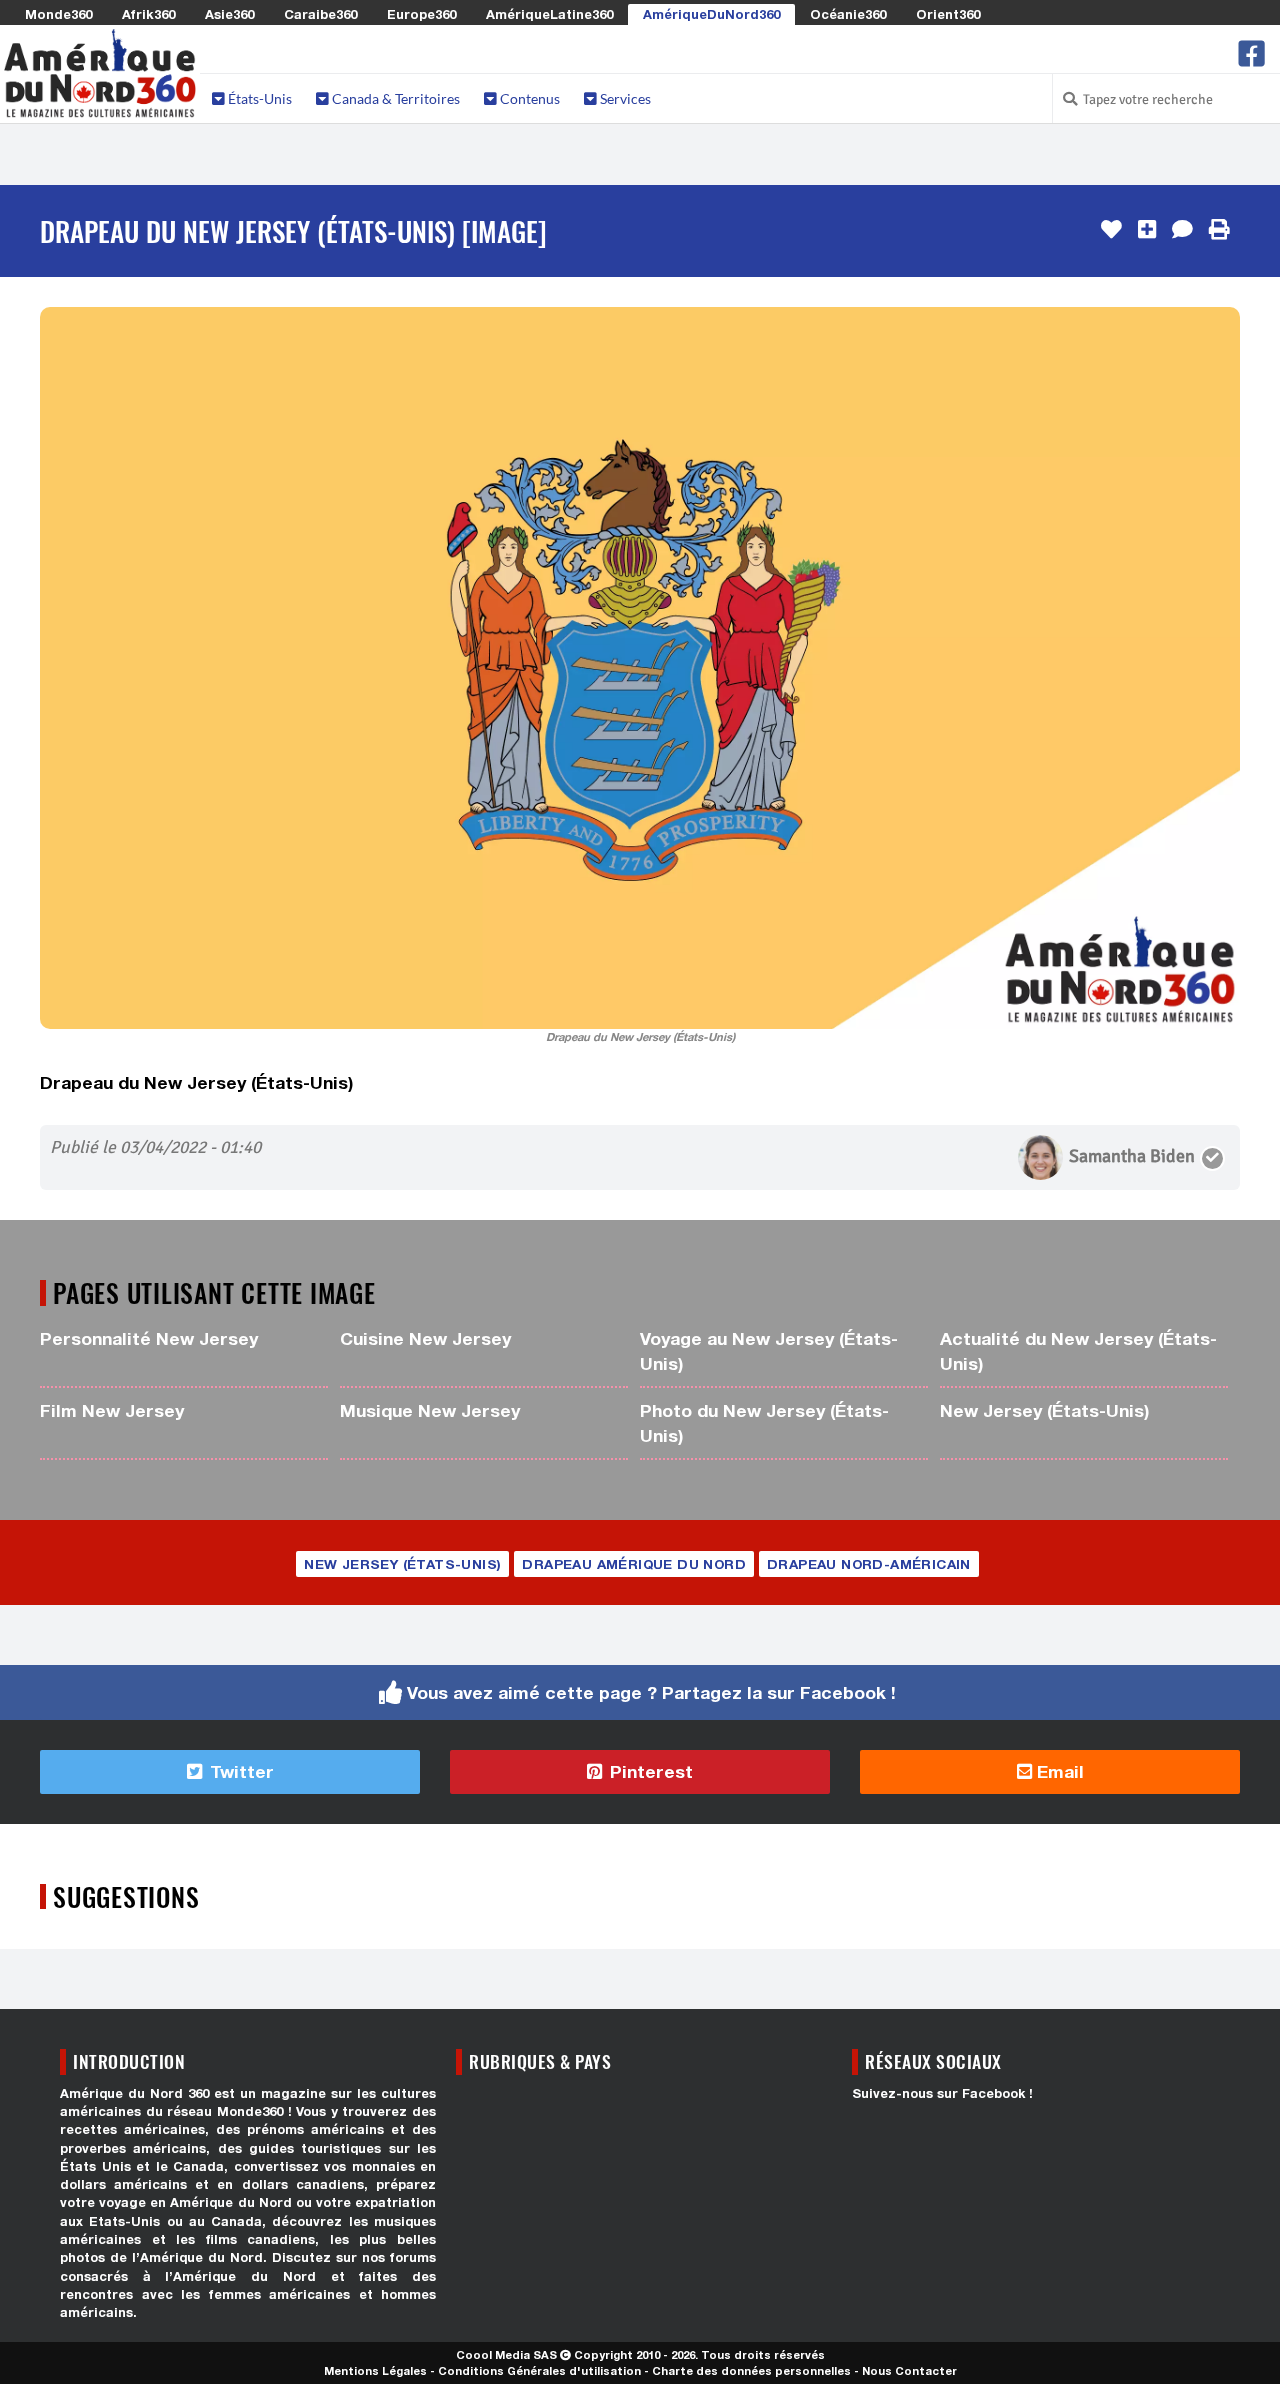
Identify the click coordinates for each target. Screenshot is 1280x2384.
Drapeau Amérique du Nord (634, 1564)
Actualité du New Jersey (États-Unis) (1078, 1351)
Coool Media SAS (506, 2354)
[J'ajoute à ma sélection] (1147, 230)
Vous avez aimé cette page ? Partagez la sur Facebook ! (651, 1692)
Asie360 (229, 14)
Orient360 (948, 14)
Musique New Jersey (430, 1410)
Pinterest (649, 1771)
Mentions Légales (375, 2370)
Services (624, 98)
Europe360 (421, 14)
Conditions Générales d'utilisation (539, 2370)
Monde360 (58, 14)
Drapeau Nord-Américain (869, 1564)
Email (1058, 1771)
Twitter (239, 1771)
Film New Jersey (112, 1410)
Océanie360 (848, 14)
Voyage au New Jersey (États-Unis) (769, 1351)
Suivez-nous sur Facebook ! (942, 2093)
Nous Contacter (909, 2370)
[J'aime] (1111, 230)
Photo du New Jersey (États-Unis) (764, 1423)
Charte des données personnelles (751, 2370)
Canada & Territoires (394, 98)
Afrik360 (148, 14)
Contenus (528, 98)
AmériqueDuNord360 (711, 14)
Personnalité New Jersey (149, 1338)
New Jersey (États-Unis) (1044, 1410)
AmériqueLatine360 (549, 14)
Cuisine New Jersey (425, 1338)
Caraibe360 (320, 14)
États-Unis (258, 98)
